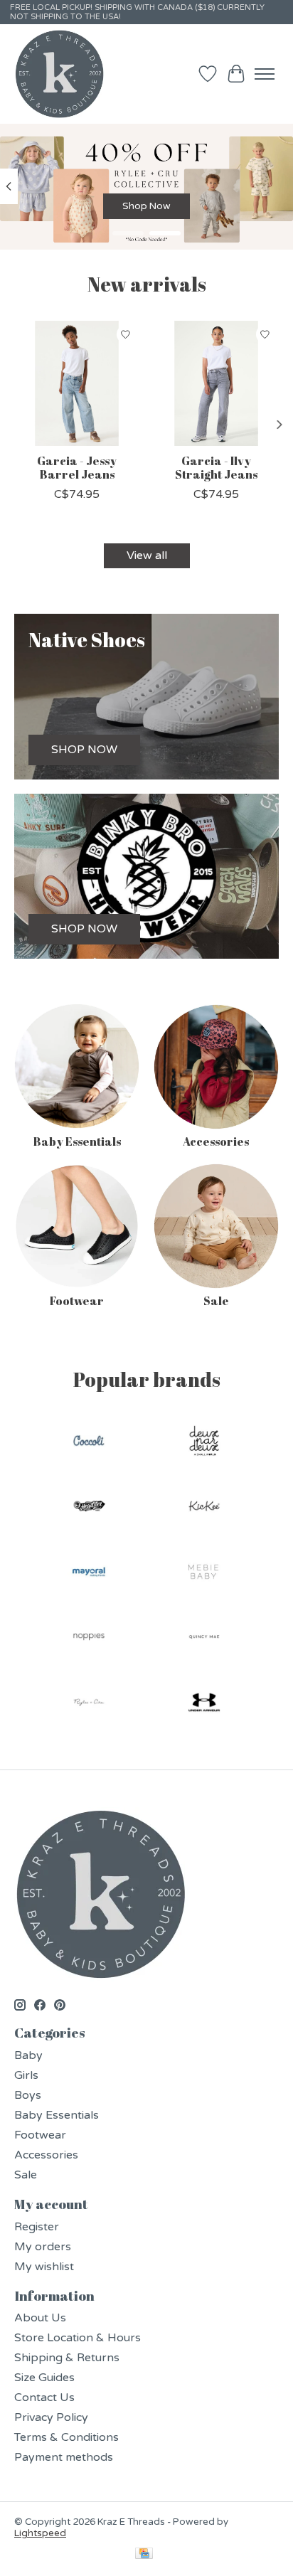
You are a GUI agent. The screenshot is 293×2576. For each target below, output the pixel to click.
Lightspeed (40, 2533)
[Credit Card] (144, 2555)
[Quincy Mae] (204, 1639)
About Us (40, 2318)
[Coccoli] (89, 1442)
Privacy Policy (51, 2417)
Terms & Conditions (66, 2437)
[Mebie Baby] (204, 1573)
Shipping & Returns (67, 2358)
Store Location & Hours (78, 2338)
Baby (28, 2055)
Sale (216, 1301)
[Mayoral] (89, 1573)
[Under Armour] (204, 1704)
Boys (28, 2095)
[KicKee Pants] (204, 1508)
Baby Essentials (77, 1141)
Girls (26, 2075)
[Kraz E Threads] (60, 74)
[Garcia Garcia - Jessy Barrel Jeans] (77, 383)
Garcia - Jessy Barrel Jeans (77, 468)
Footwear (77, 1301)
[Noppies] (89, 1639)
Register (37, 2227)
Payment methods (64, 2457)
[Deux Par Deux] (204, 1442)
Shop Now (146, 206)
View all (147, 555)
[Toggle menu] (265, 74)
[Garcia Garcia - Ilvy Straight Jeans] (216, 383)
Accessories (216, 1141)
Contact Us (44, 2397)
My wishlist (44, 2267)
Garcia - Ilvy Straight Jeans (216, 468)
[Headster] (89, 1508)
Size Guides (44, 2378)
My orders (43, 2247)
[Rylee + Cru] (89, 1704)
